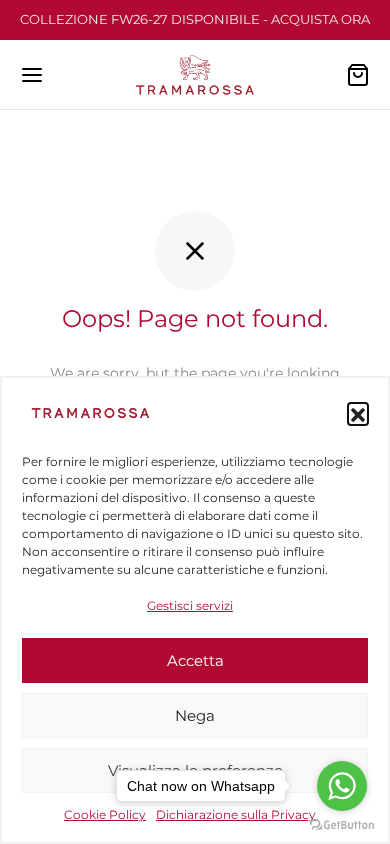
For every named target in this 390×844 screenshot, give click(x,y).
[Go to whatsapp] (342, 786)
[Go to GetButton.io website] (342, 824)
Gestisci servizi (190, 605)
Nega (195, 715)
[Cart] (358, 75)
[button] (358, 413)
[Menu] (32, 75)
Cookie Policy (105, 814)
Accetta (195, 660)
